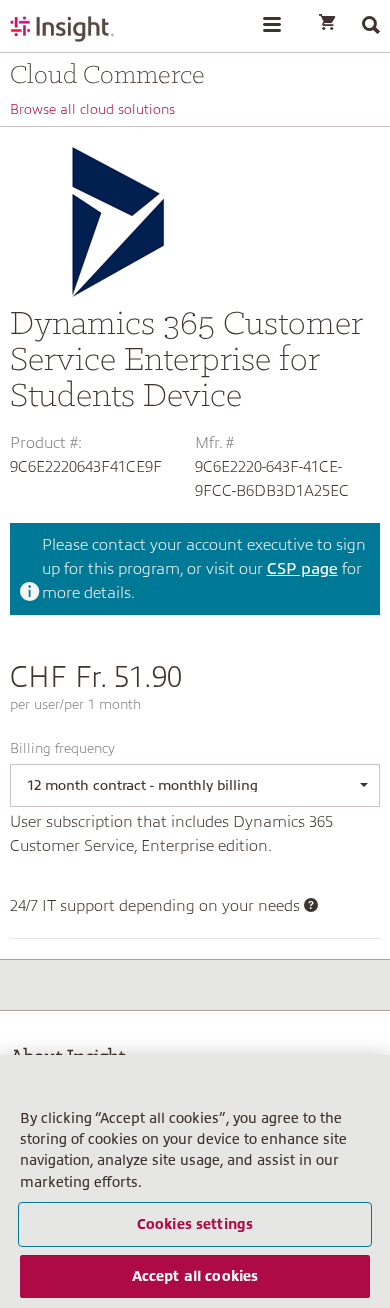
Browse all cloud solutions (92, 109)
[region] (195, 1181)
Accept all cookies (195, 1276)
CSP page (302, 569)
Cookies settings (195, 1224)
